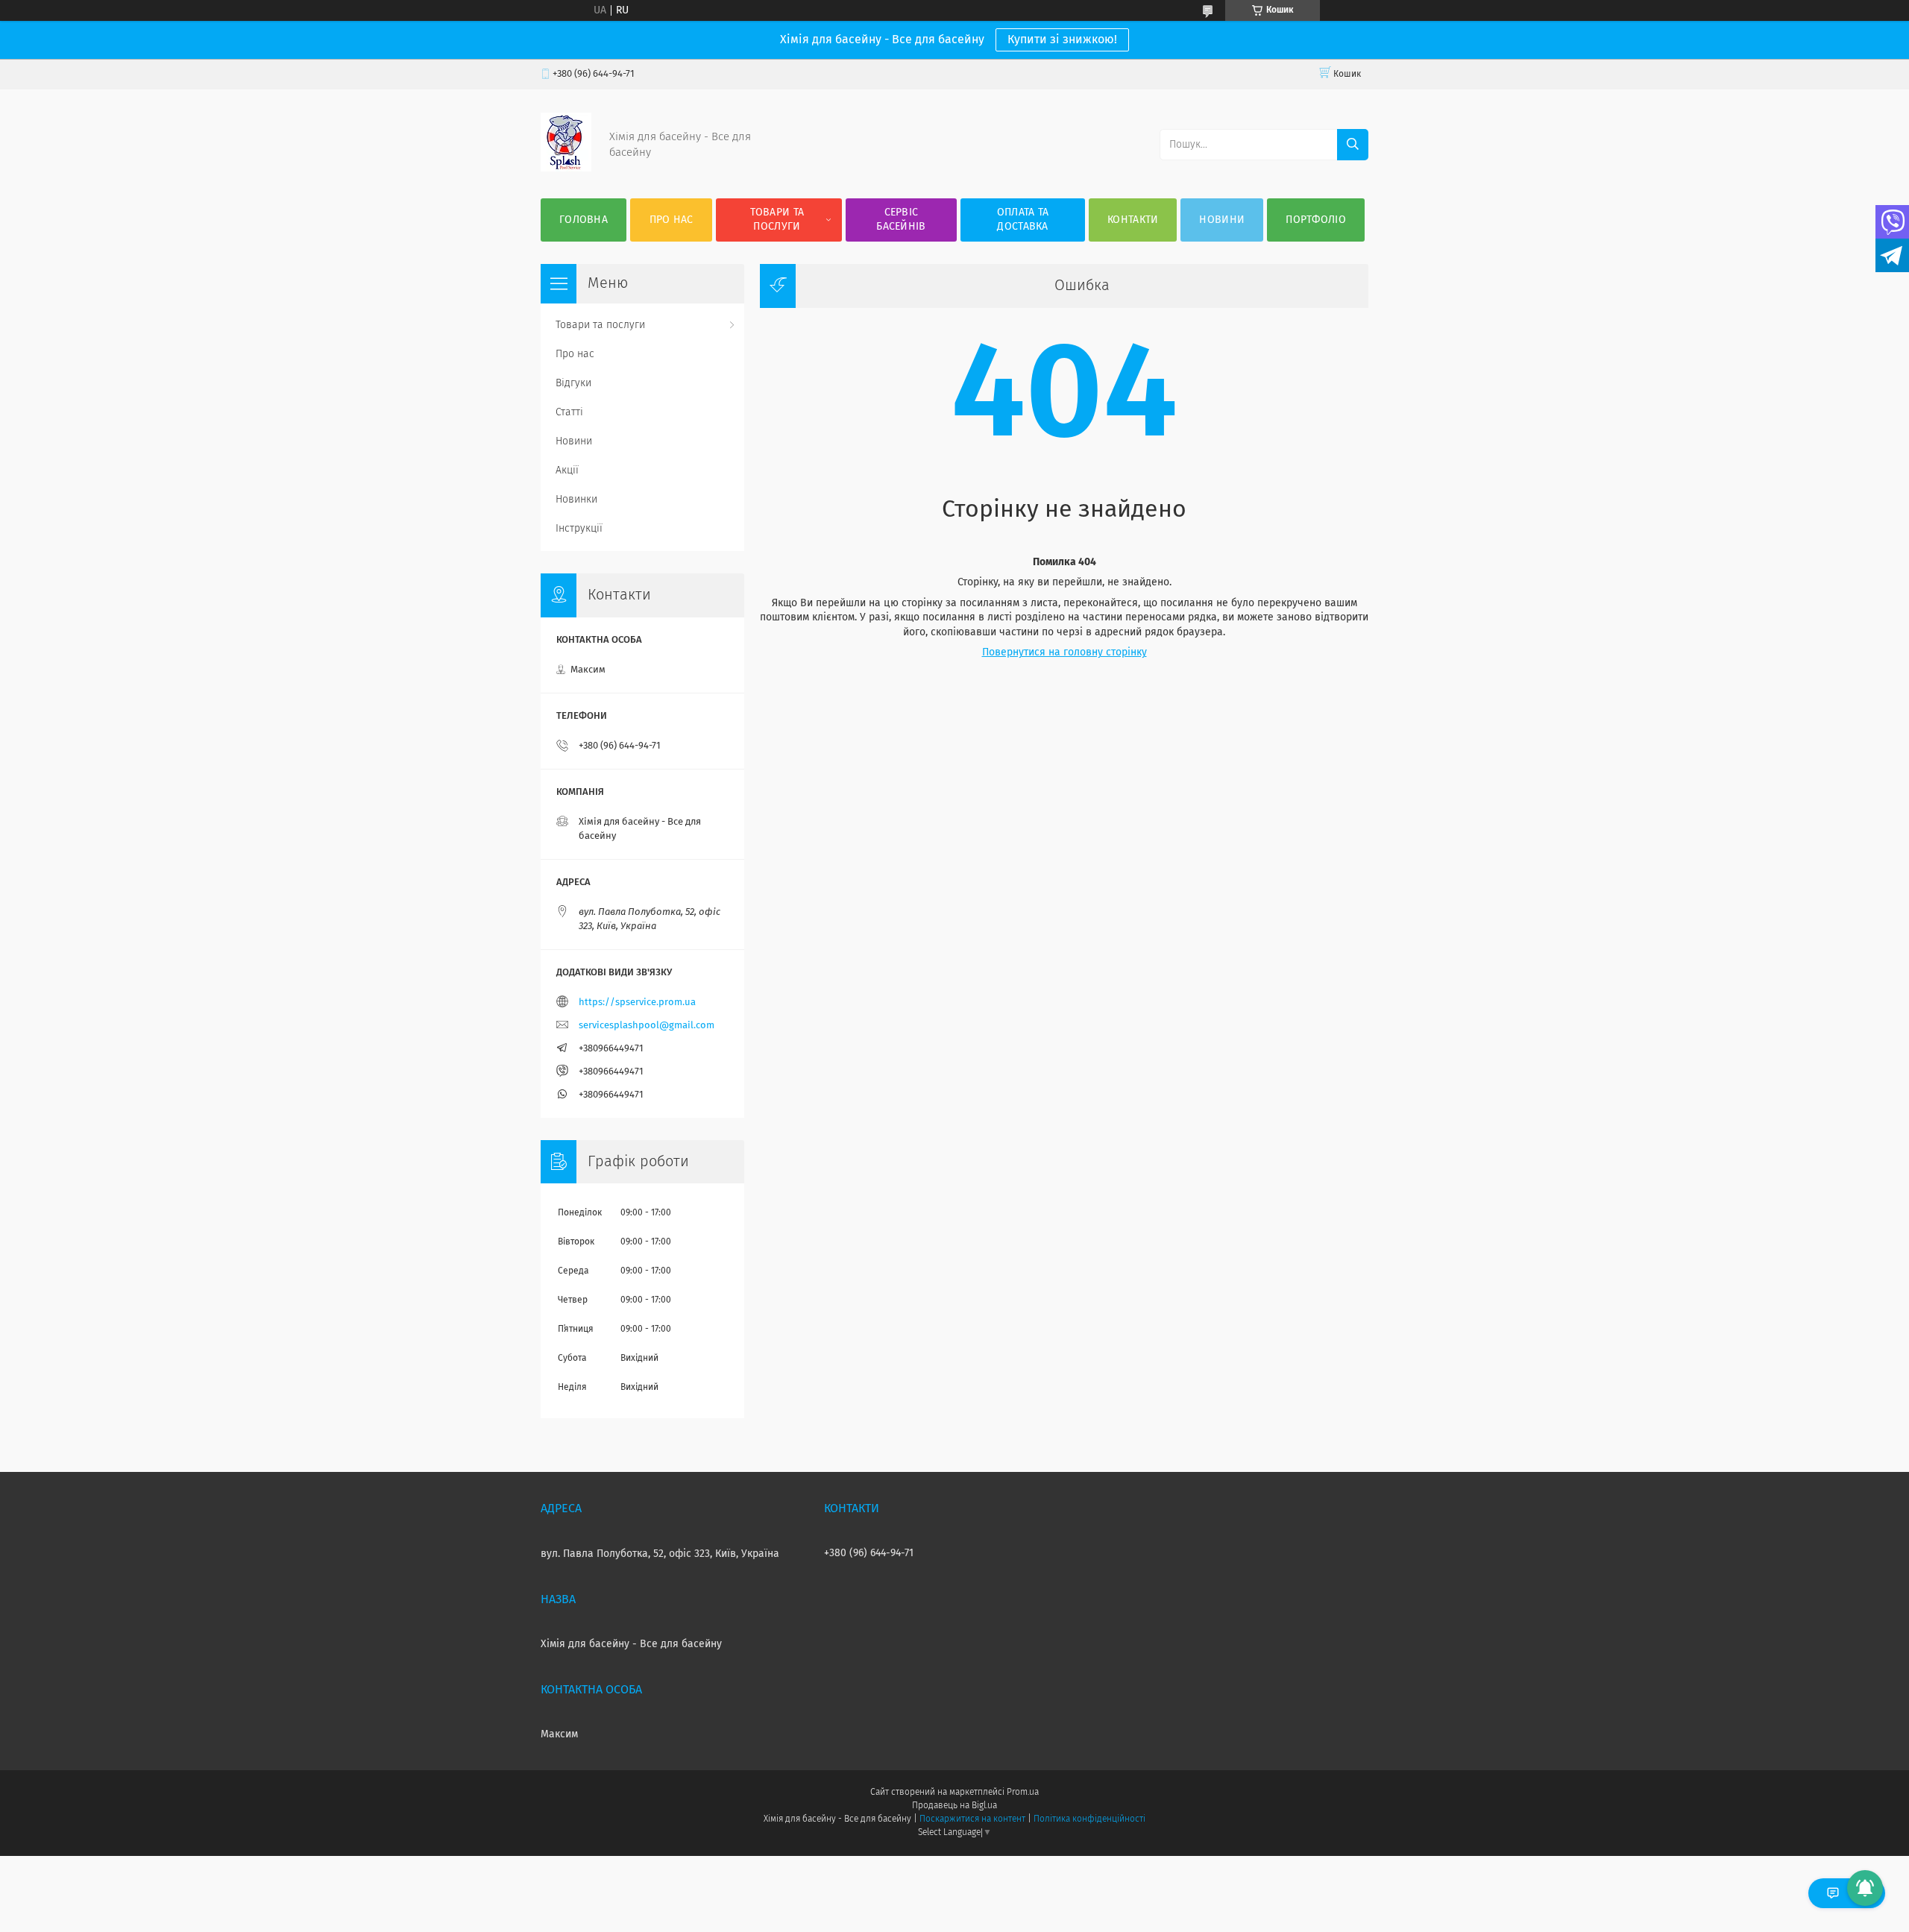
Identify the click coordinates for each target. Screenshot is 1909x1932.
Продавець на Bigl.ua (954, 1806)
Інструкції (579, 529)
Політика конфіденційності (1089, 1819)
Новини (1222, 220)
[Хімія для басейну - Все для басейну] (566, 169)
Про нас (672, 220)
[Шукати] (1353, 145)
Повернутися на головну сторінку (1064, 652)
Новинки (576, 500)
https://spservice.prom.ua (637, 1003)
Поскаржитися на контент (972, 1819)
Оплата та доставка (1023, 220)
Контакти (1133, 220)
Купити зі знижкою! (1062, 40)
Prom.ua (1023, 1793)
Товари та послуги (777, 220)
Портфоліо (1316, 220)
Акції (567, 471)
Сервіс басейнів (901, 220)
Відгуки (573, 383)
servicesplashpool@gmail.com (647, 1026)
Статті (569, 412)
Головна (584, 220)
